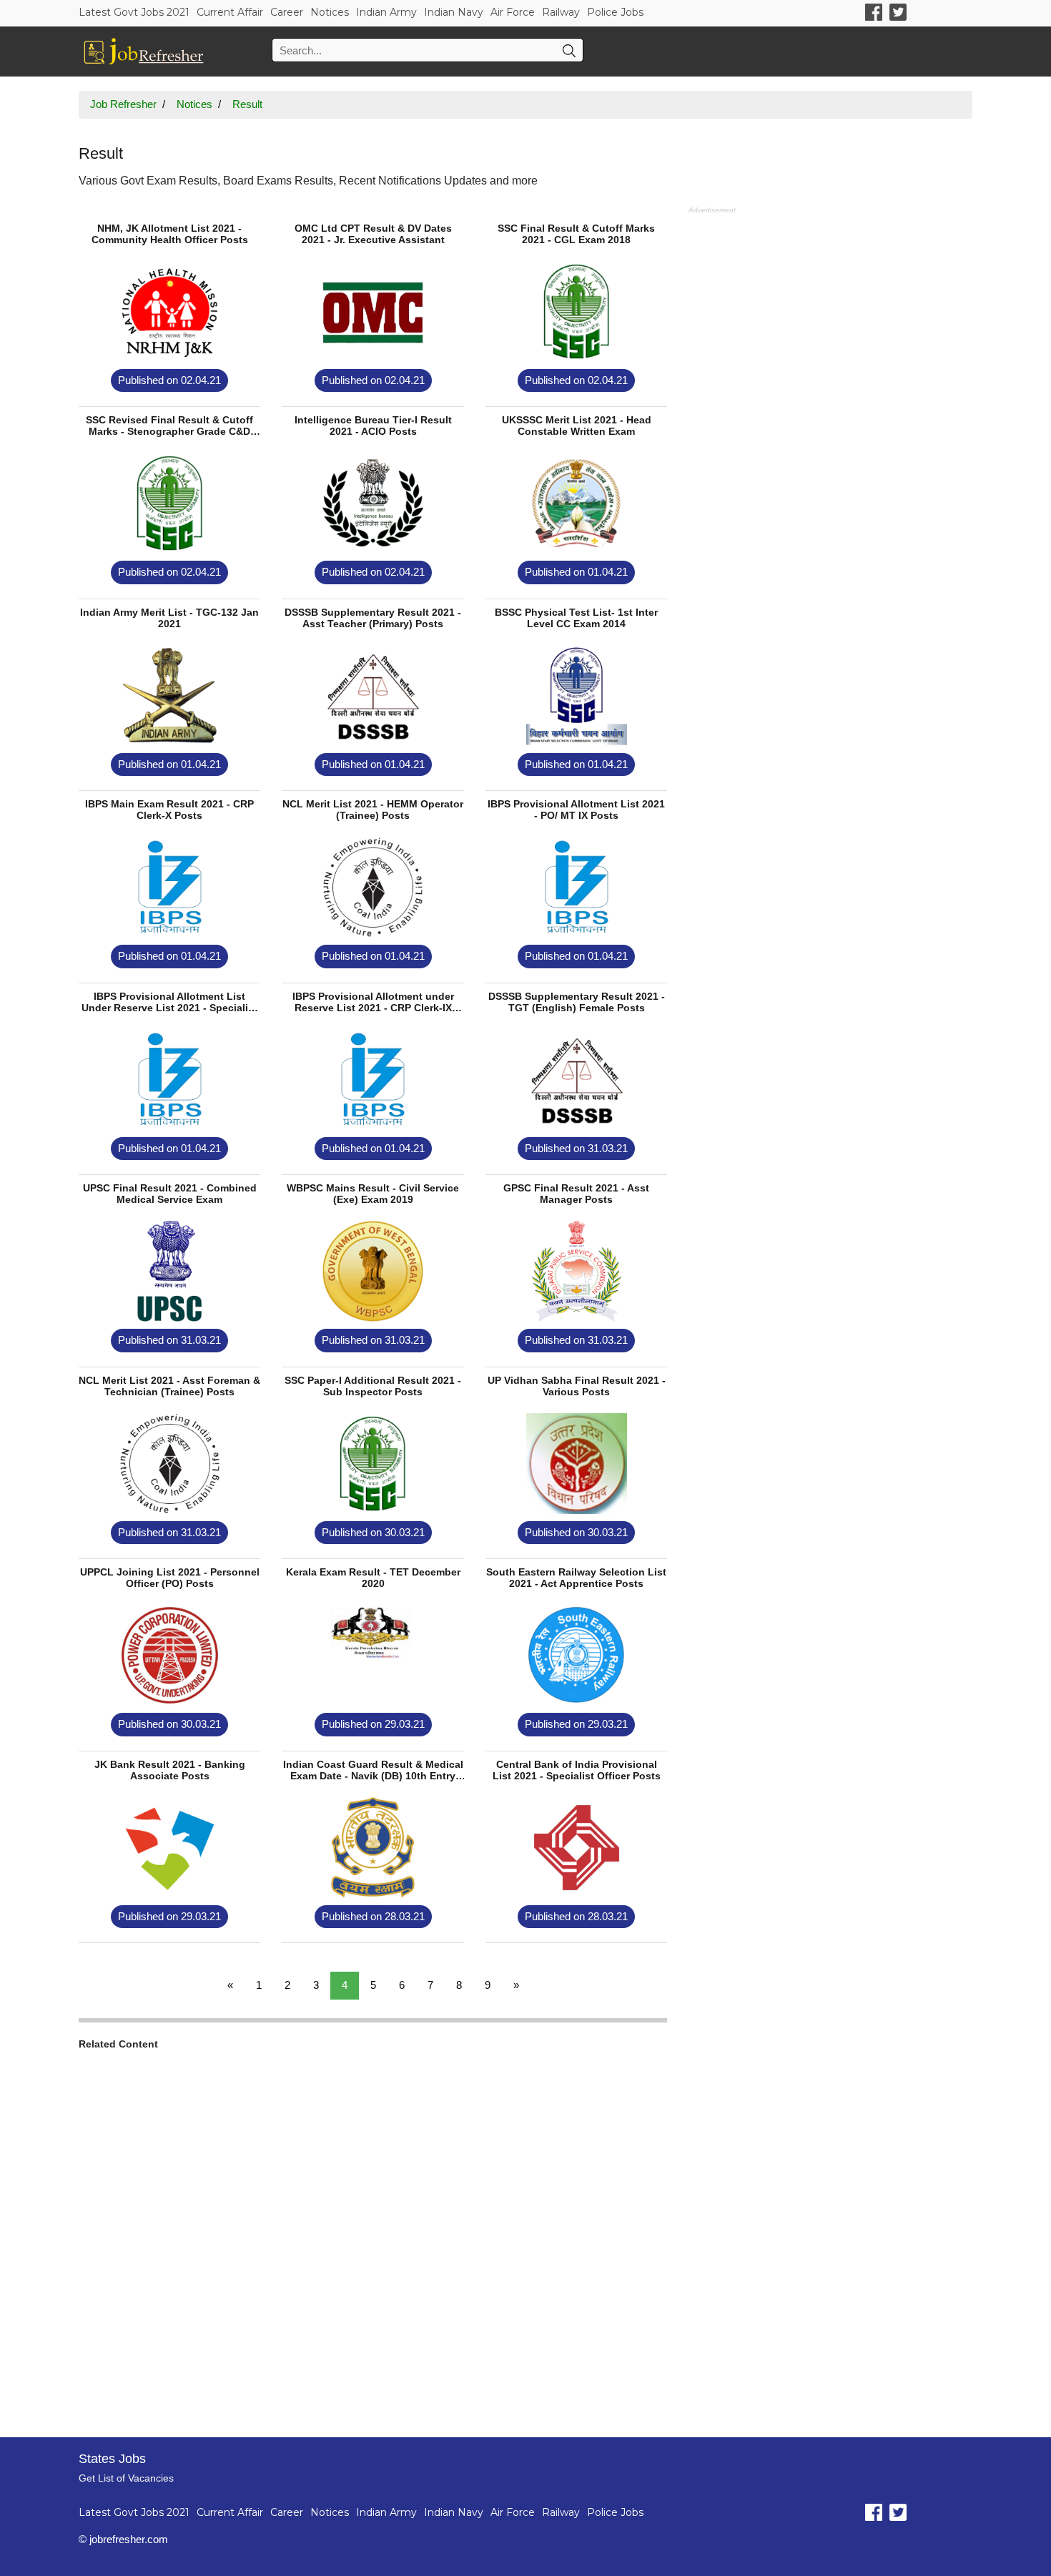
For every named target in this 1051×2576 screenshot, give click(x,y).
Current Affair (230, 12)
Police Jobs (615, 12)
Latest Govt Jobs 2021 (134, 12)
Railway (561, 12)
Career (287, 12)
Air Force (513, 12)
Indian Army (386, 12)
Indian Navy (454, 12)
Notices (330, 12)
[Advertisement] (373, 2235)
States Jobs (112, 2459)
